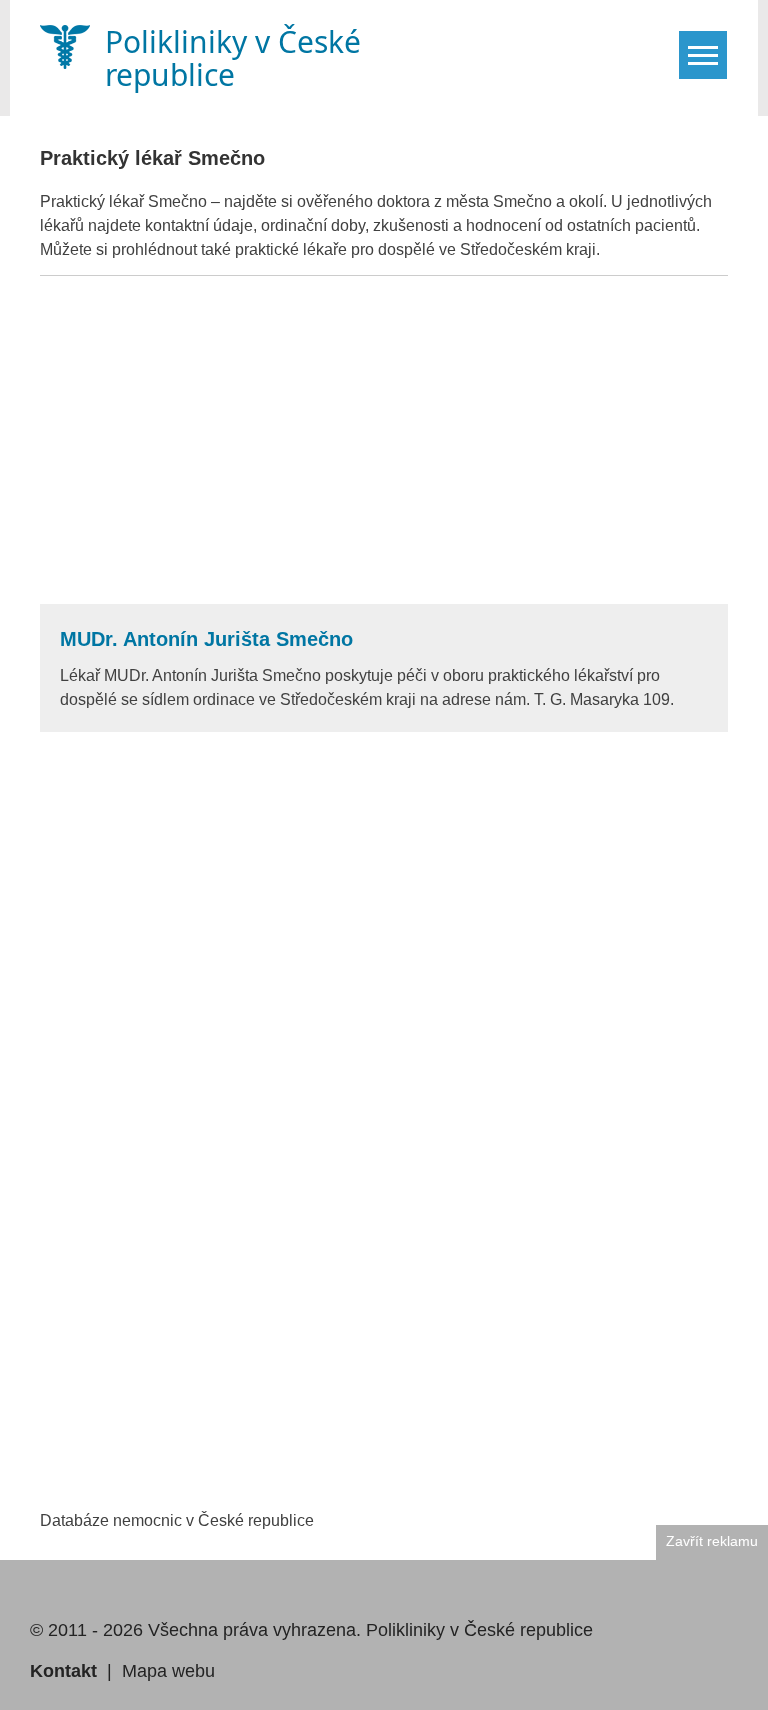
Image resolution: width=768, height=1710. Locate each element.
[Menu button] (703, 55)
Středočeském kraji (528, 249)
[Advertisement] (384, 440)
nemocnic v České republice (213, 1520)
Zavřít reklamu (712, 1541)
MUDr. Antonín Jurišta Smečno (206, 639)
